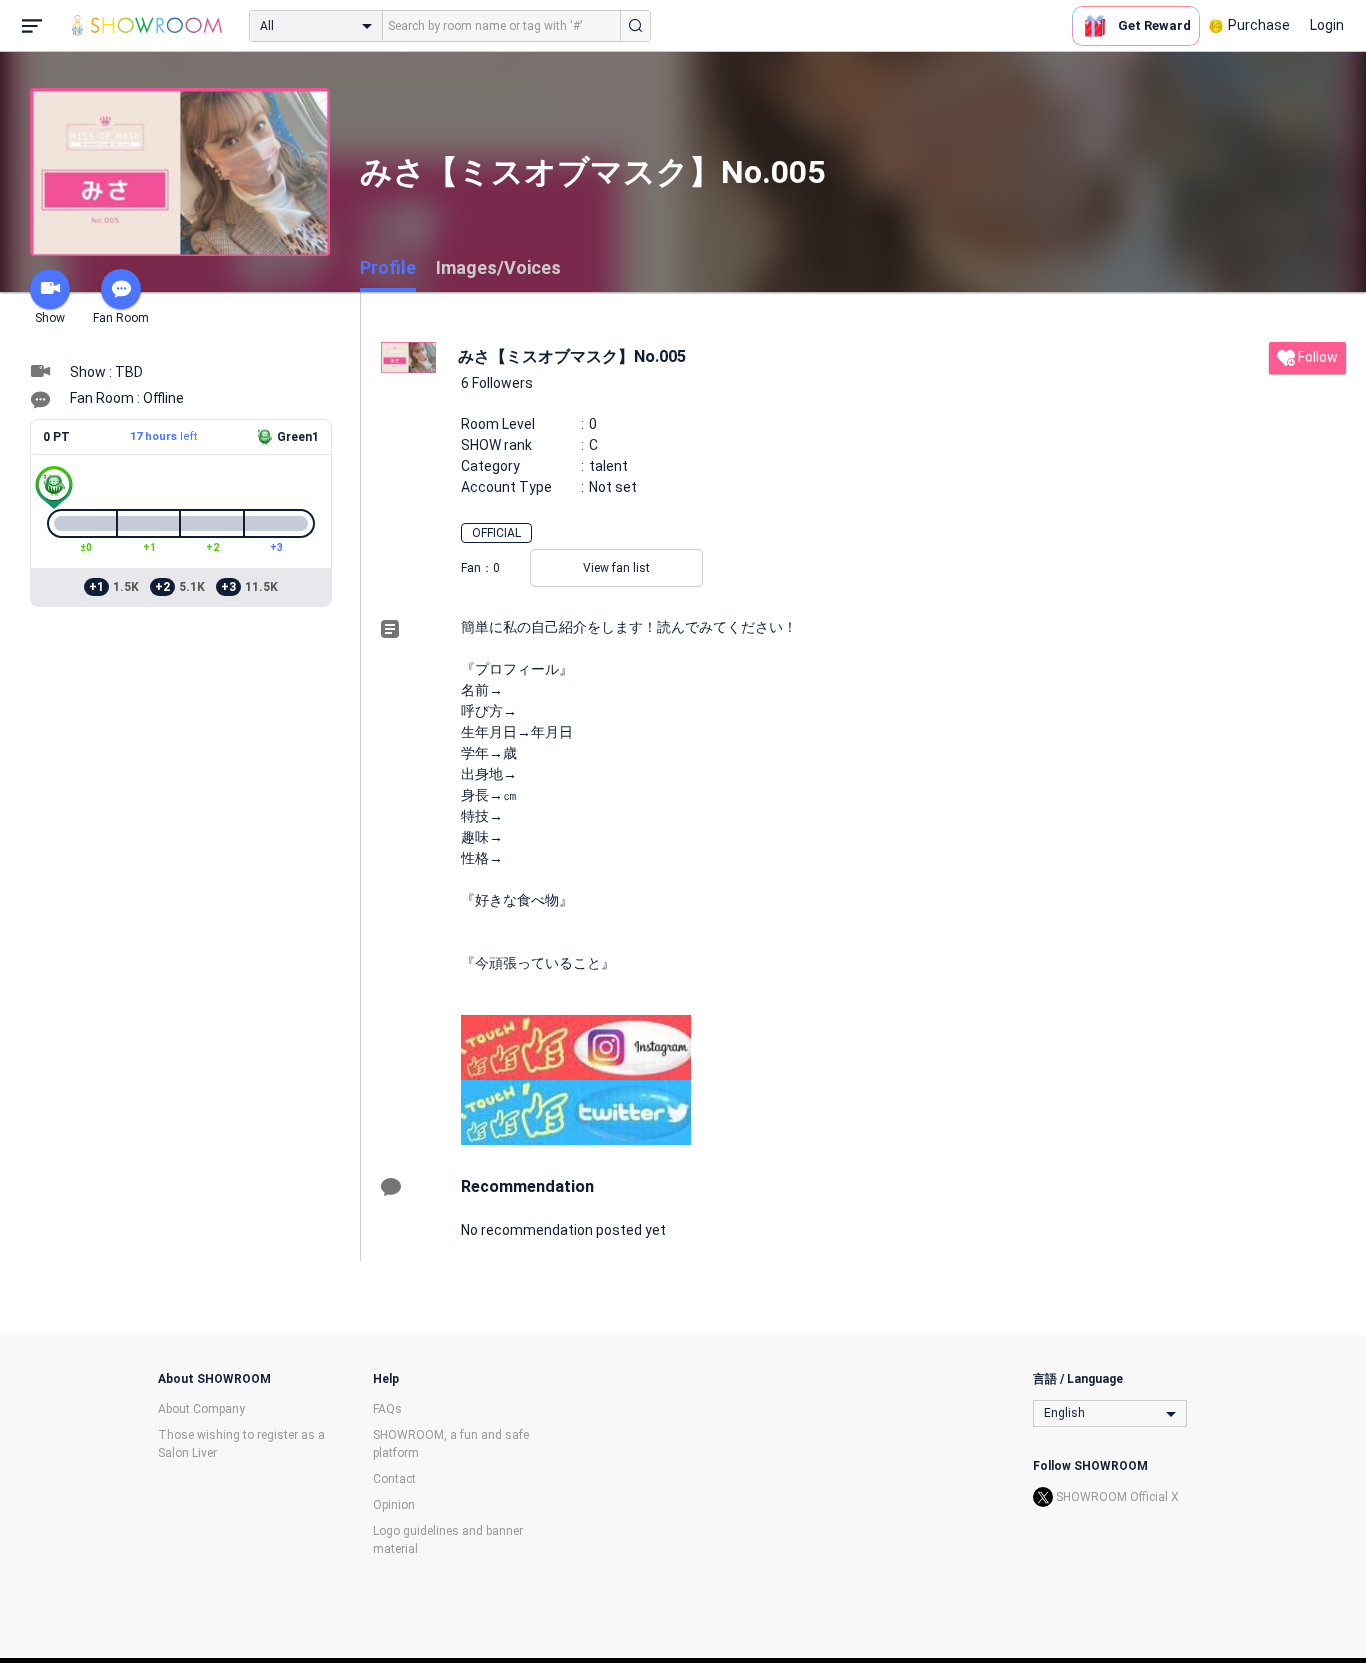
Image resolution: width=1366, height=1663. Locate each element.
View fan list (616, 568)
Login (1327, 25)
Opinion (394, 1505)
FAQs (387, 1409)
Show (50, 318)
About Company (201, 1409)
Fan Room (121, 318)
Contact (394, 1479)
